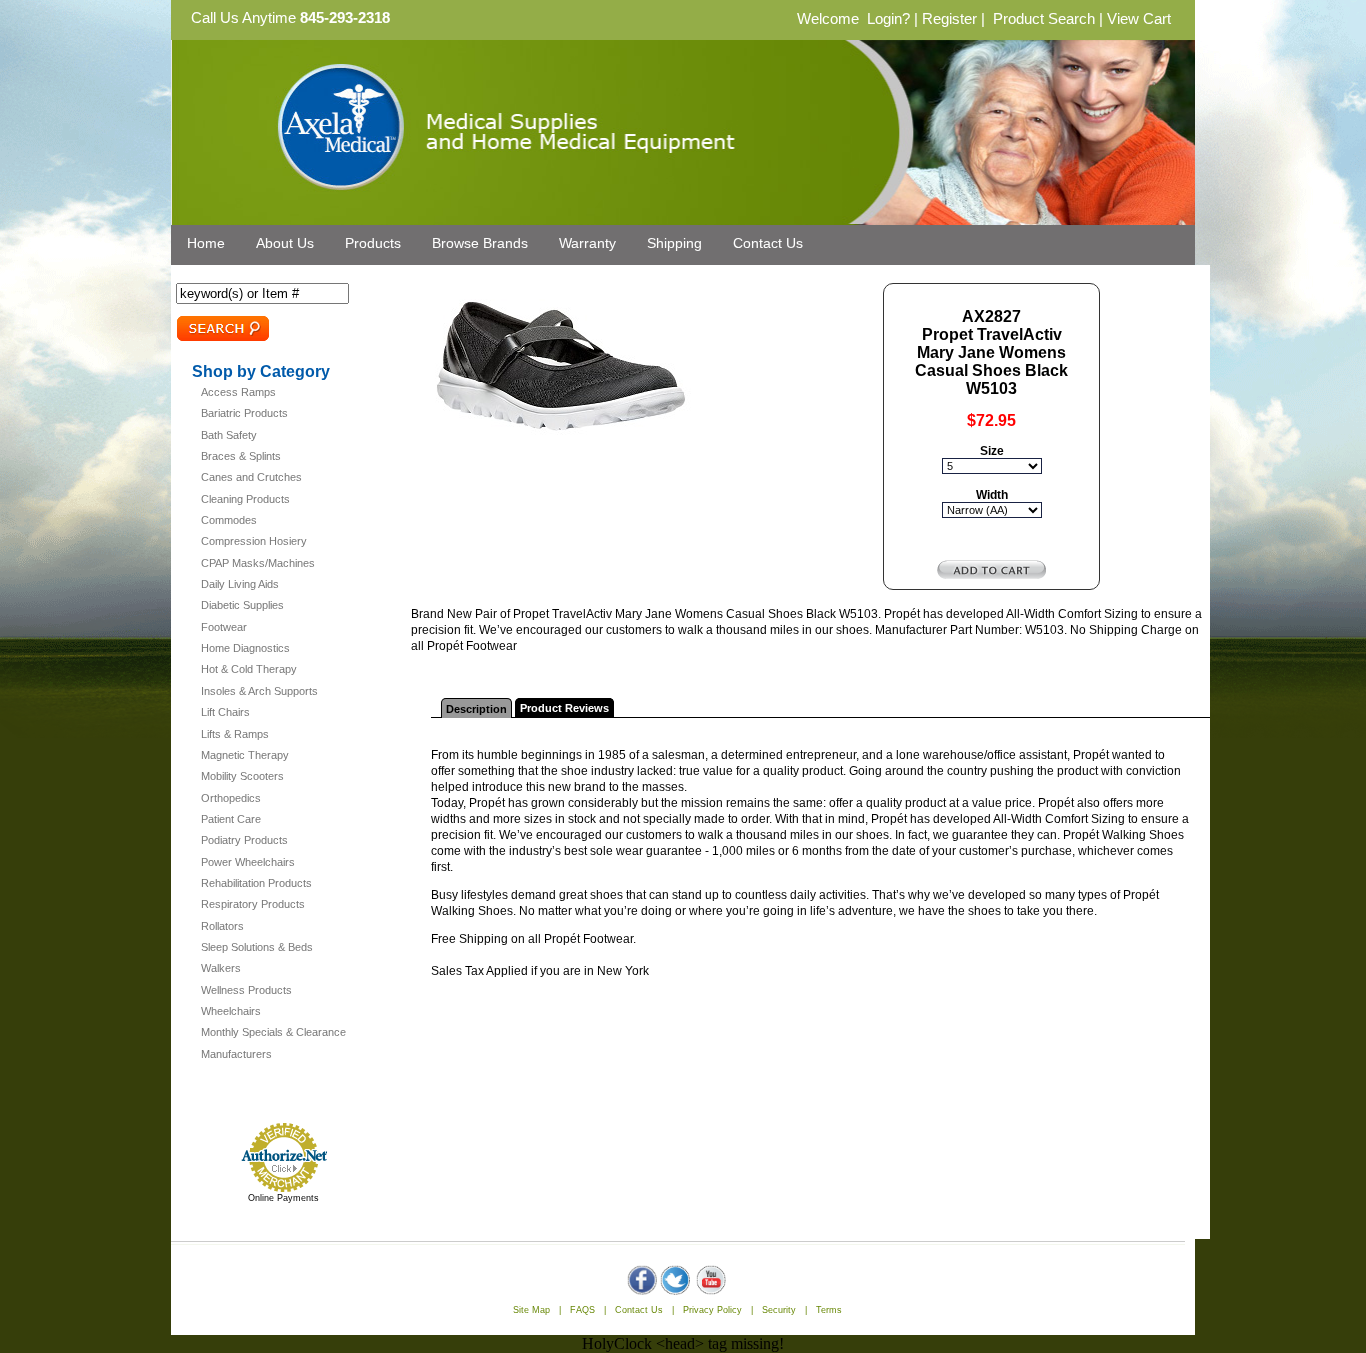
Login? (888, 19)
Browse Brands (480, 243)
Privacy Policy (712, 1310)
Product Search (1044, 19)
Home (206, 243)
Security (779, 1310)
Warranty (587, 243)
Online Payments (283, 1198)
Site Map (531, 1310)
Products (373, 243)
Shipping (674, 243)
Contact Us (768, 243)
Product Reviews (564, 708)
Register (949, 19)
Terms (829, 1310)
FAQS (582, 1310)
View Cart (1139, 19)
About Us (285, 243)
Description (476, 709)
